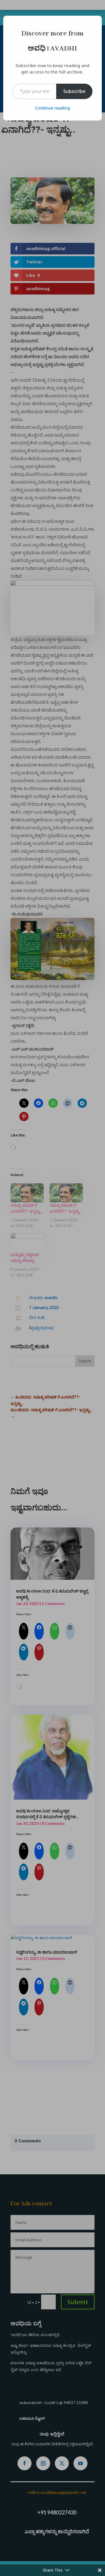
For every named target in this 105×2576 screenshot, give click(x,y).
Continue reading (52, 108)
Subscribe (74, 91)
